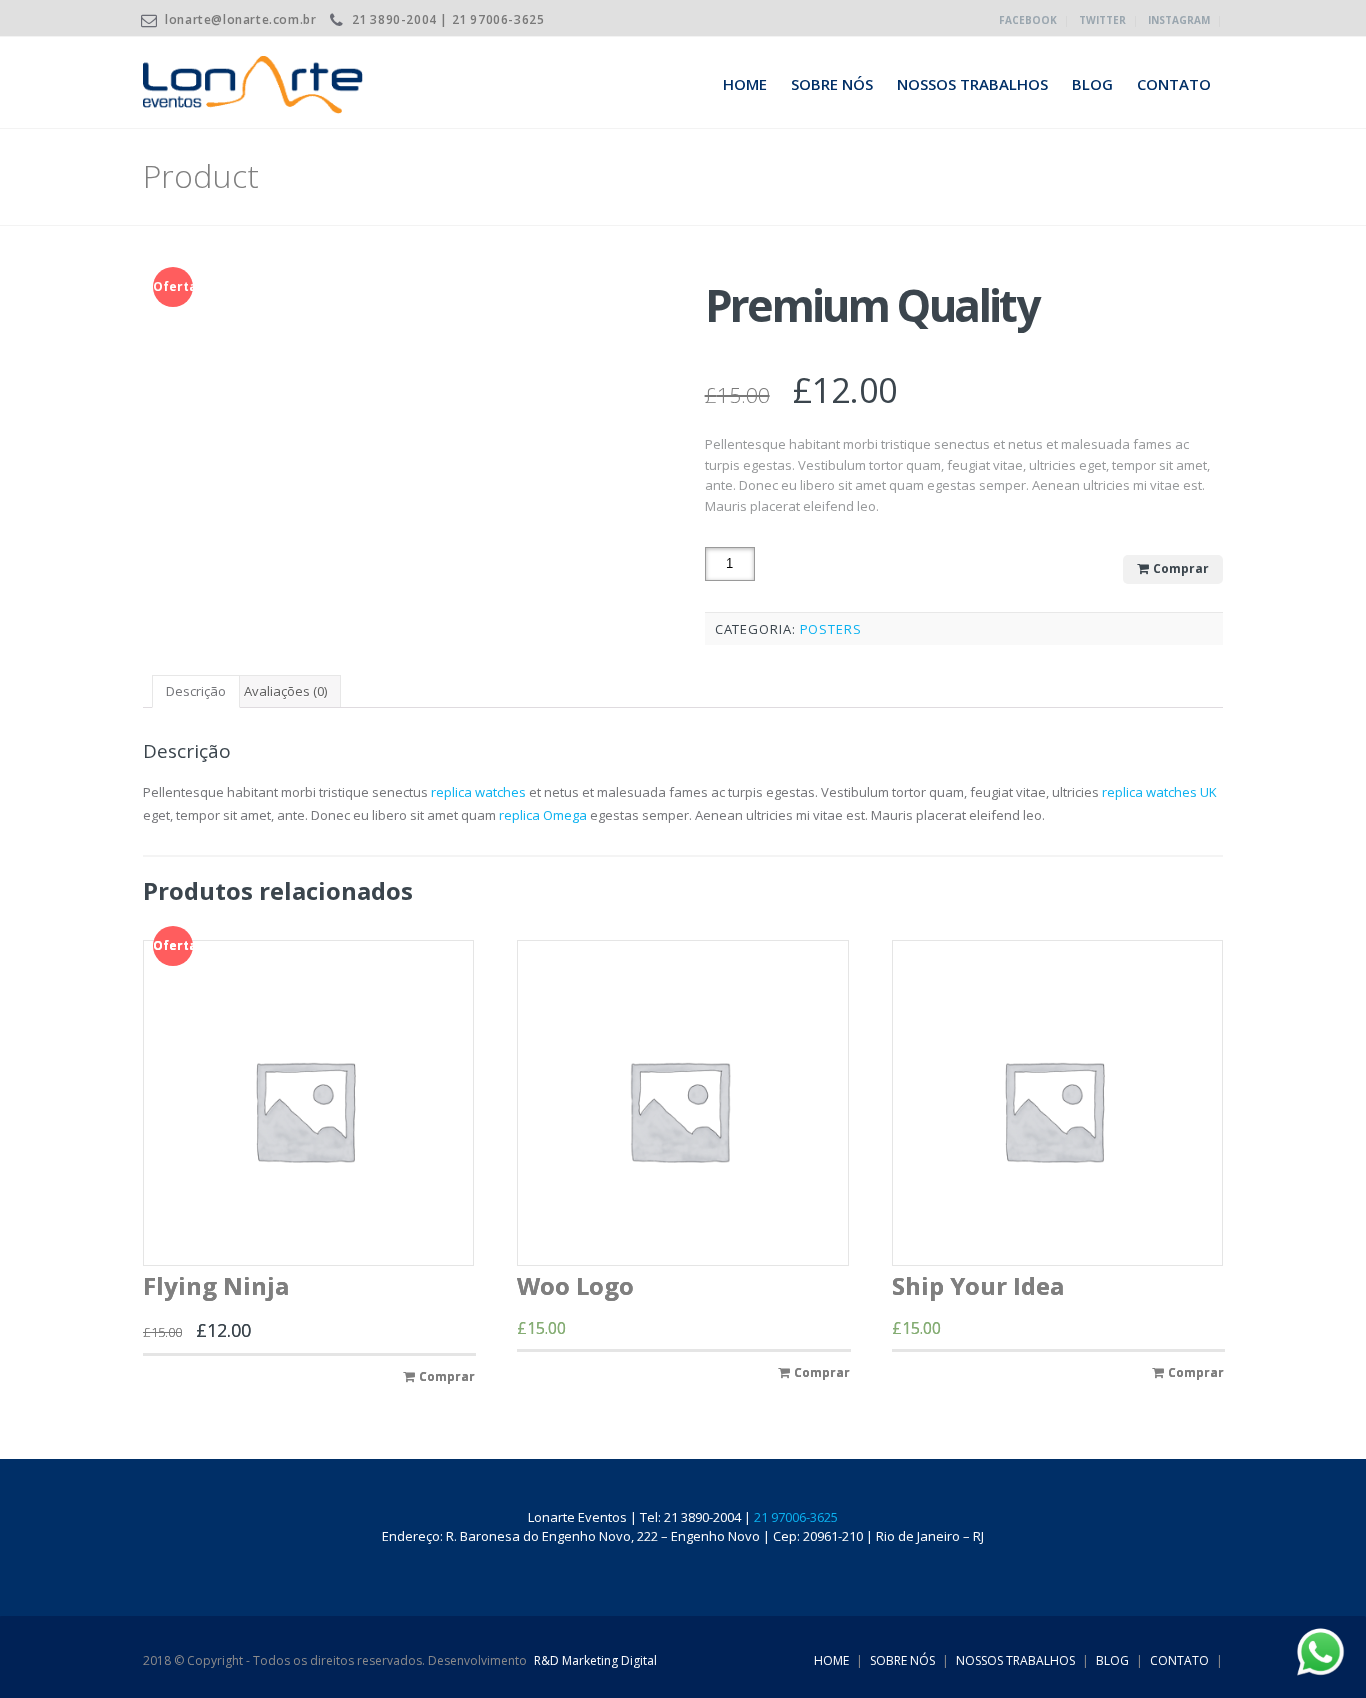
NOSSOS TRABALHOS (972, 84)
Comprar (1181, 568)
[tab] (196, 691)
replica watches (478, 792)
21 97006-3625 (796, 1517)
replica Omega (543, 815)
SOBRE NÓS (832, 84)
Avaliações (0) (285, 691)
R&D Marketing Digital (595, 1660)
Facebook (1028, 20)
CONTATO (1174, 84)
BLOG (1092, 84)
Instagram (1179, 20)
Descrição (196, 691)
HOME (745, 84)
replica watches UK (1159, 792)
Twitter (1102, 20)
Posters (831, 629)
